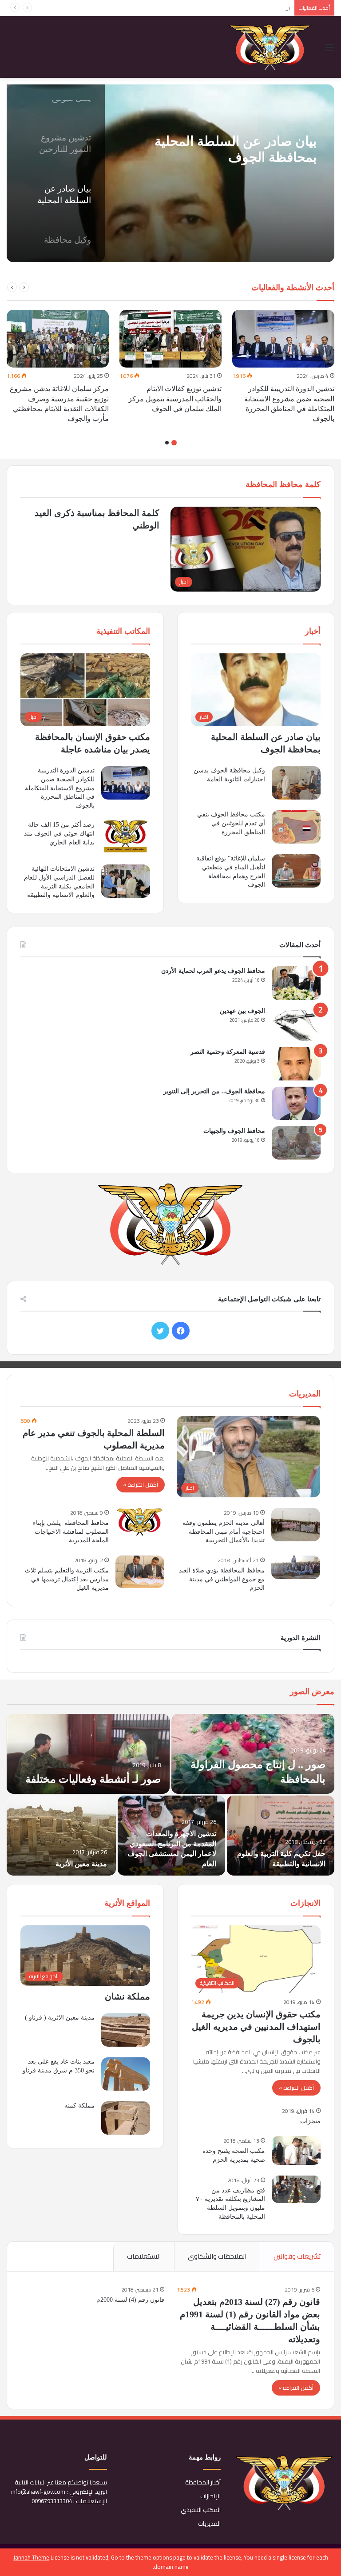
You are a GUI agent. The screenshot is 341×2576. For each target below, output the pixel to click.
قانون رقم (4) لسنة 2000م (130, 2300)
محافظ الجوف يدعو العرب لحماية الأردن (213, 971)
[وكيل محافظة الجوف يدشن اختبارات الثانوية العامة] (296, 783)
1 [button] (174, 443)
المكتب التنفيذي (201, 2510)
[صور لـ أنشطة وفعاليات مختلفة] (88, 1754)
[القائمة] (330, 50)
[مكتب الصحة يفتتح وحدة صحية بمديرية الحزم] (296, 2150)
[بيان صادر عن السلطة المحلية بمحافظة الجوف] (170, 173)
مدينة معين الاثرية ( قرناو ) (60, 2018)
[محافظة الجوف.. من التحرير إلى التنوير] (296, 1103)
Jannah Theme (31, 2557)
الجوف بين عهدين (242, 1011)
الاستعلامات (144, 2256)
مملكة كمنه (79, 2106)
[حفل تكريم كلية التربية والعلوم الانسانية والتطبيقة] (281, 1836)
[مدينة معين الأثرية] (61, 1836)
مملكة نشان (127, 1996)
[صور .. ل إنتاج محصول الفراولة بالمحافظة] (253, 1754)
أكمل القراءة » (141, 1484)
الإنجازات (210, 2496)
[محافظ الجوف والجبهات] (296, 1143)
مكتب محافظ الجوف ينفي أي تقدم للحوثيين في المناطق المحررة (231, 823)
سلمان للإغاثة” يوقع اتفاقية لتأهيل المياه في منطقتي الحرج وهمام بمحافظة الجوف (175, 8)
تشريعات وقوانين (297, 2256)
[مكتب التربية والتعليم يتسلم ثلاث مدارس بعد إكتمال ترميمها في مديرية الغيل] (140, 1572)
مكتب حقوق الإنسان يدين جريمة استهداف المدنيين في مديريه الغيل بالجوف (256, 2027)
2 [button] (167, 443)
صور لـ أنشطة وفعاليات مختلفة (93, 1779)
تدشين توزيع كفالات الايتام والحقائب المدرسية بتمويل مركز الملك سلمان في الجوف (175, 399)
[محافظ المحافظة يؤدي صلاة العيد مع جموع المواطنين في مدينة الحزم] (296, 1567)
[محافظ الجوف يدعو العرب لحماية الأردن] (296, 983)
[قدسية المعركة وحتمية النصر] (296, 1064)
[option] (170, 173)
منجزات (310, 2121)
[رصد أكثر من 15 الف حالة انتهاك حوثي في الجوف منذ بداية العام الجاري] (126, 837)
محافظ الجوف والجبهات (234, 1131)
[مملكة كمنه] (126, 2118)
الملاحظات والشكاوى (217, 2256)
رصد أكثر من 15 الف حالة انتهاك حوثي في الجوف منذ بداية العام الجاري (59, 833)
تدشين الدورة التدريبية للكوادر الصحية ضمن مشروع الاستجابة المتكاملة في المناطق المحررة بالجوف (60, 788)
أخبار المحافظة (203, 2482)
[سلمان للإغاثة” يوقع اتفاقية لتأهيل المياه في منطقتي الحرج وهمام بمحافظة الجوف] (296, 871)
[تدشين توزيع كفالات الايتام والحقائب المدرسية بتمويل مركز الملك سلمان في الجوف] (170, 339)
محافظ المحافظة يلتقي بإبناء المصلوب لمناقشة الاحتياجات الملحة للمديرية (71, 1532)
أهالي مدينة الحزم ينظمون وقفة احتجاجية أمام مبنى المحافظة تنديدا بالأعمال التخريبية (224, 1532)
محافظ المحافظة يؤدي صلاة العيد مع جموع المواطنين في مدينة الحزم (222, 1579)
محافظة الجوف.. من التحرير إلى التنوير (214, 1091)
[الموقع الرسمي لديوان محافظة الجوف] (270, 47)
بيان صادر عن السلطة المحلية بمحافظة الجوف (236, 149)
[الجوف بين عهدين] (296, 1024)
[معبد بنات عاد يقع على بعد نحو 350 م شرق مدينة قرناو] (126, 2074)
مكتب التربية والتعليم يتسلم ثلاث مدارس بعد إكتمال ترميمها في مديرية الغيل (67, 1579)
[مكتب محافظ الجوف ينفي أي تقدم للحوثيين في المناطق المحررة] (296, 827)
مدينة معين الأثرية (81, 1864)
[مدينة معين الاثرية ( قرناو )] (126, 2030)
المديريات (209, 2524)
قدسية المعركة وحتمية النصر (228, 1052)
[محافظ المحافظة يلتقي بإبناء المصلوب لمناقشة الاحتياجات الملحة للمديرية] (140, 1522)
